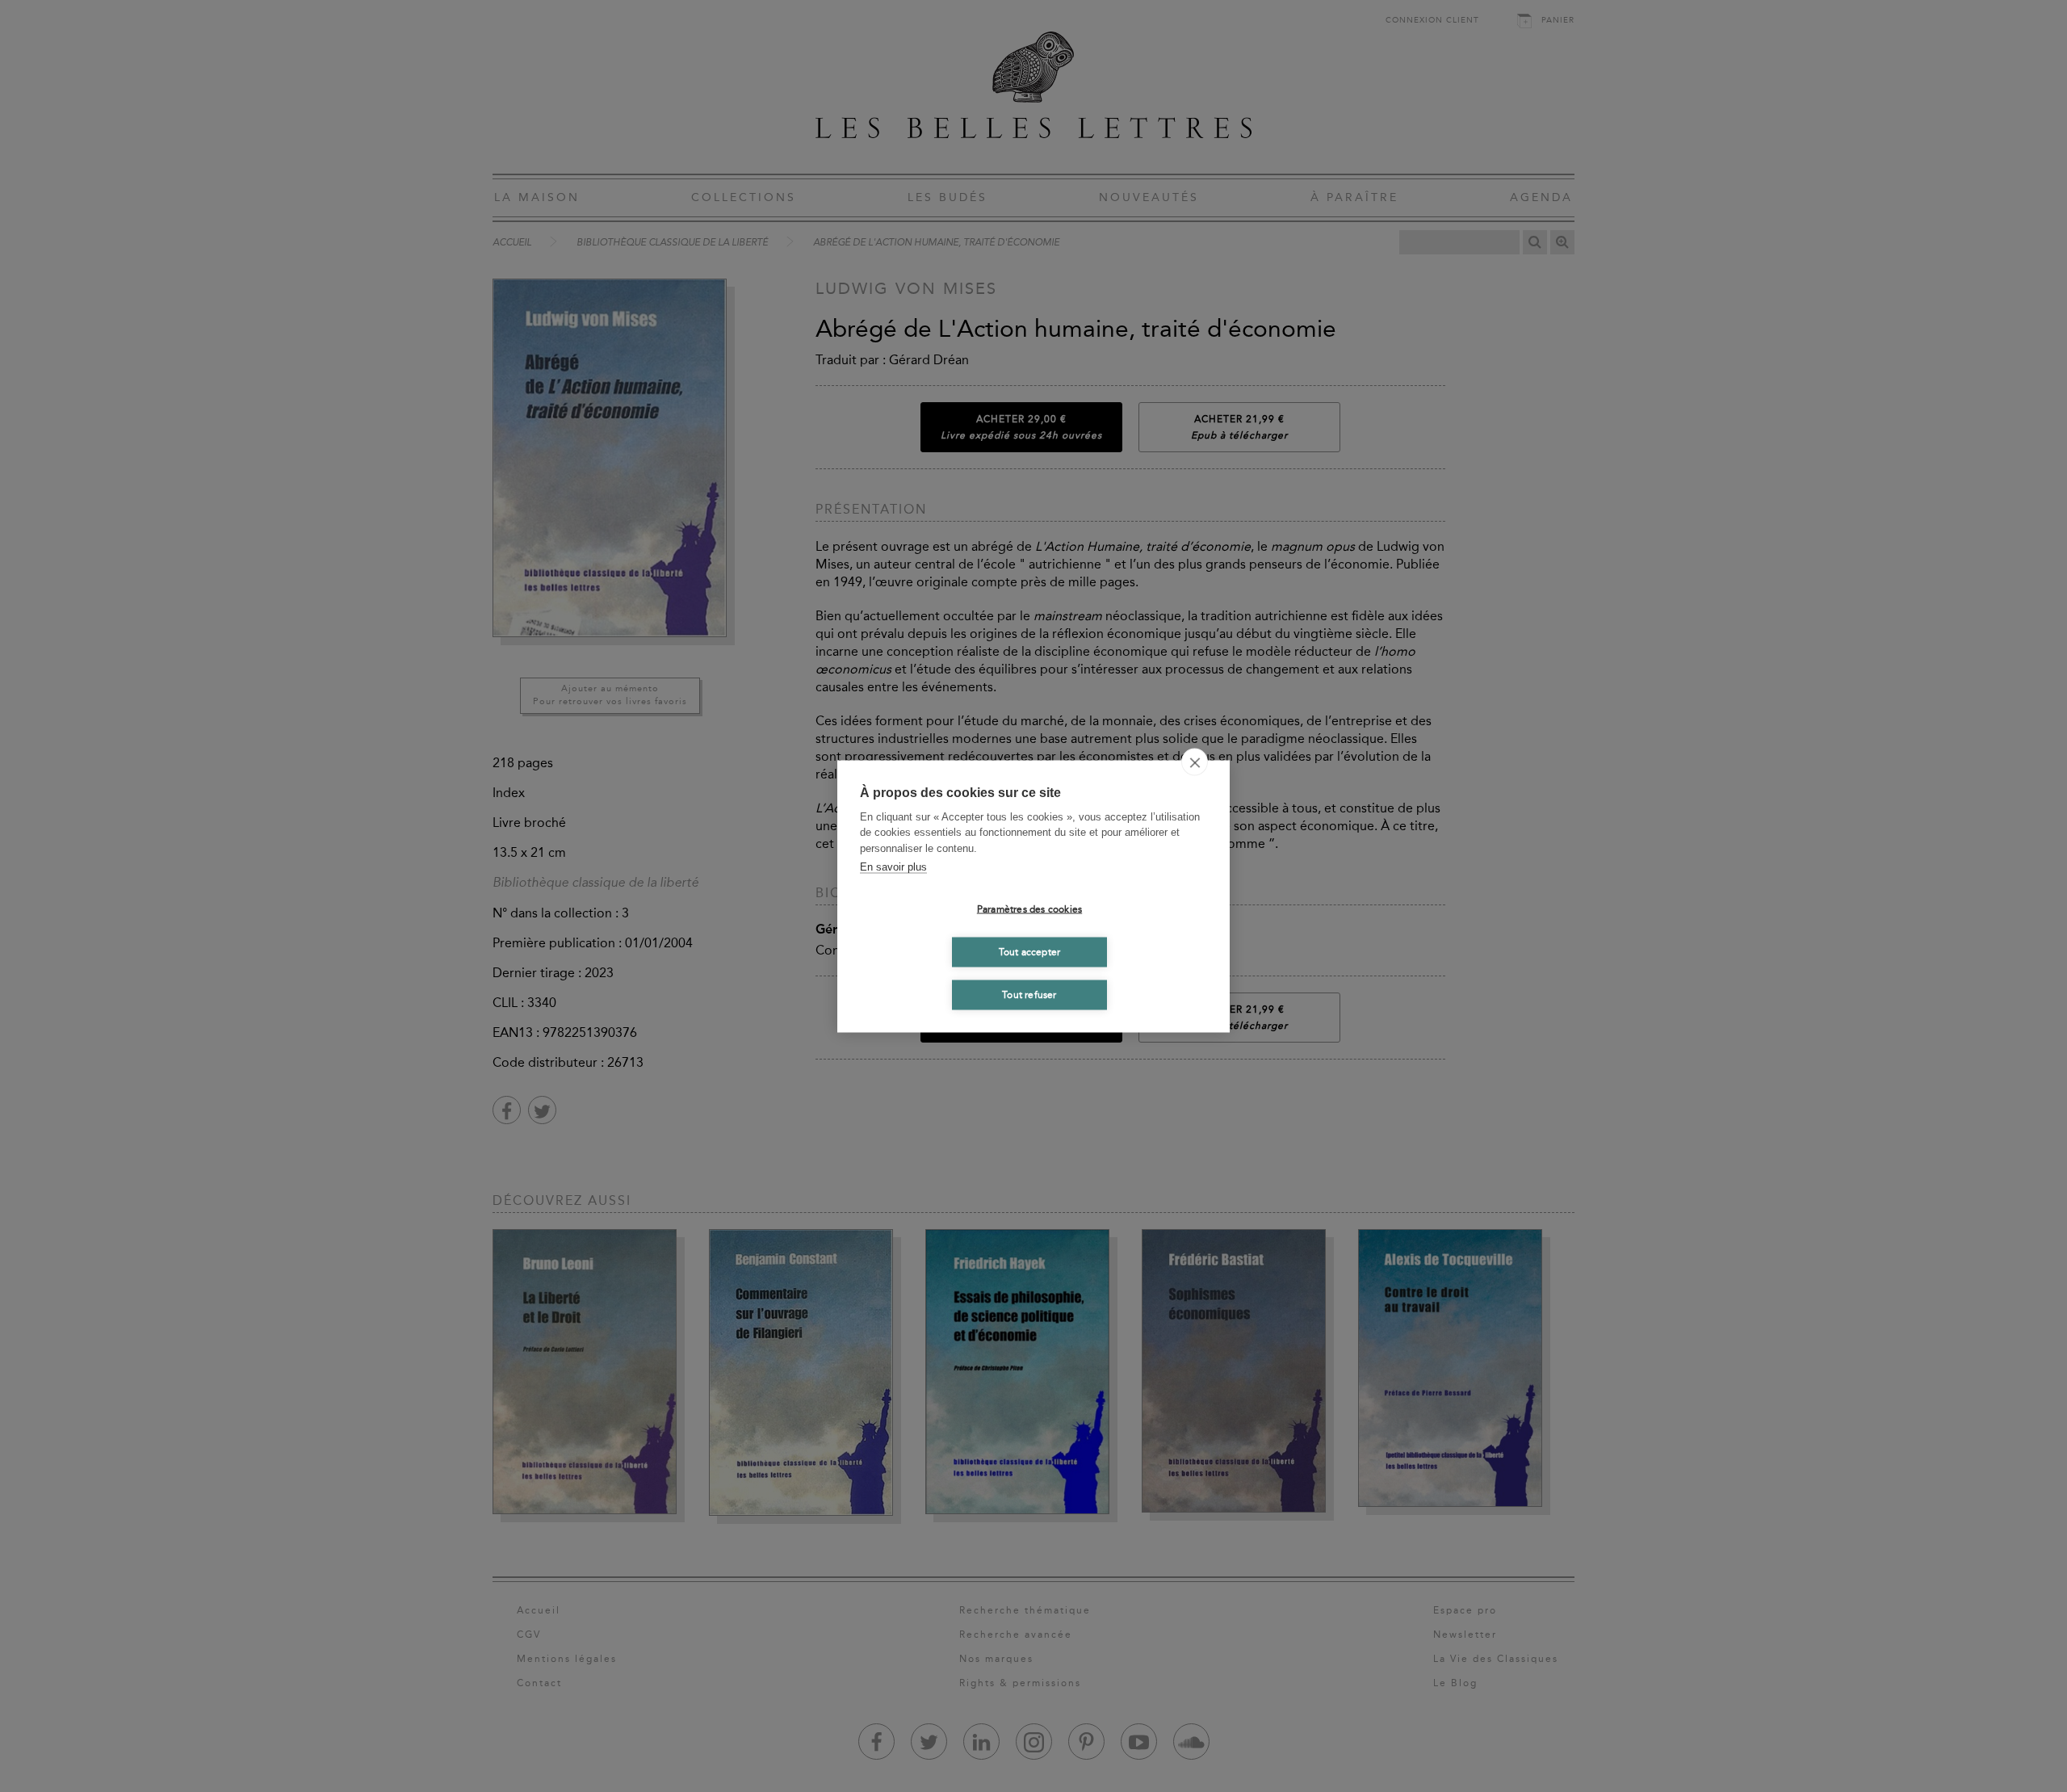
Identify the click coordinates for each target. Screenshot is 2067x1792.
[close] (1195, 762)
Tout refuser (1029, 995)
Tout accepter (1030, 952)
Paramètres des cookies (1029, 909)
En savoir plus (893, 867)
